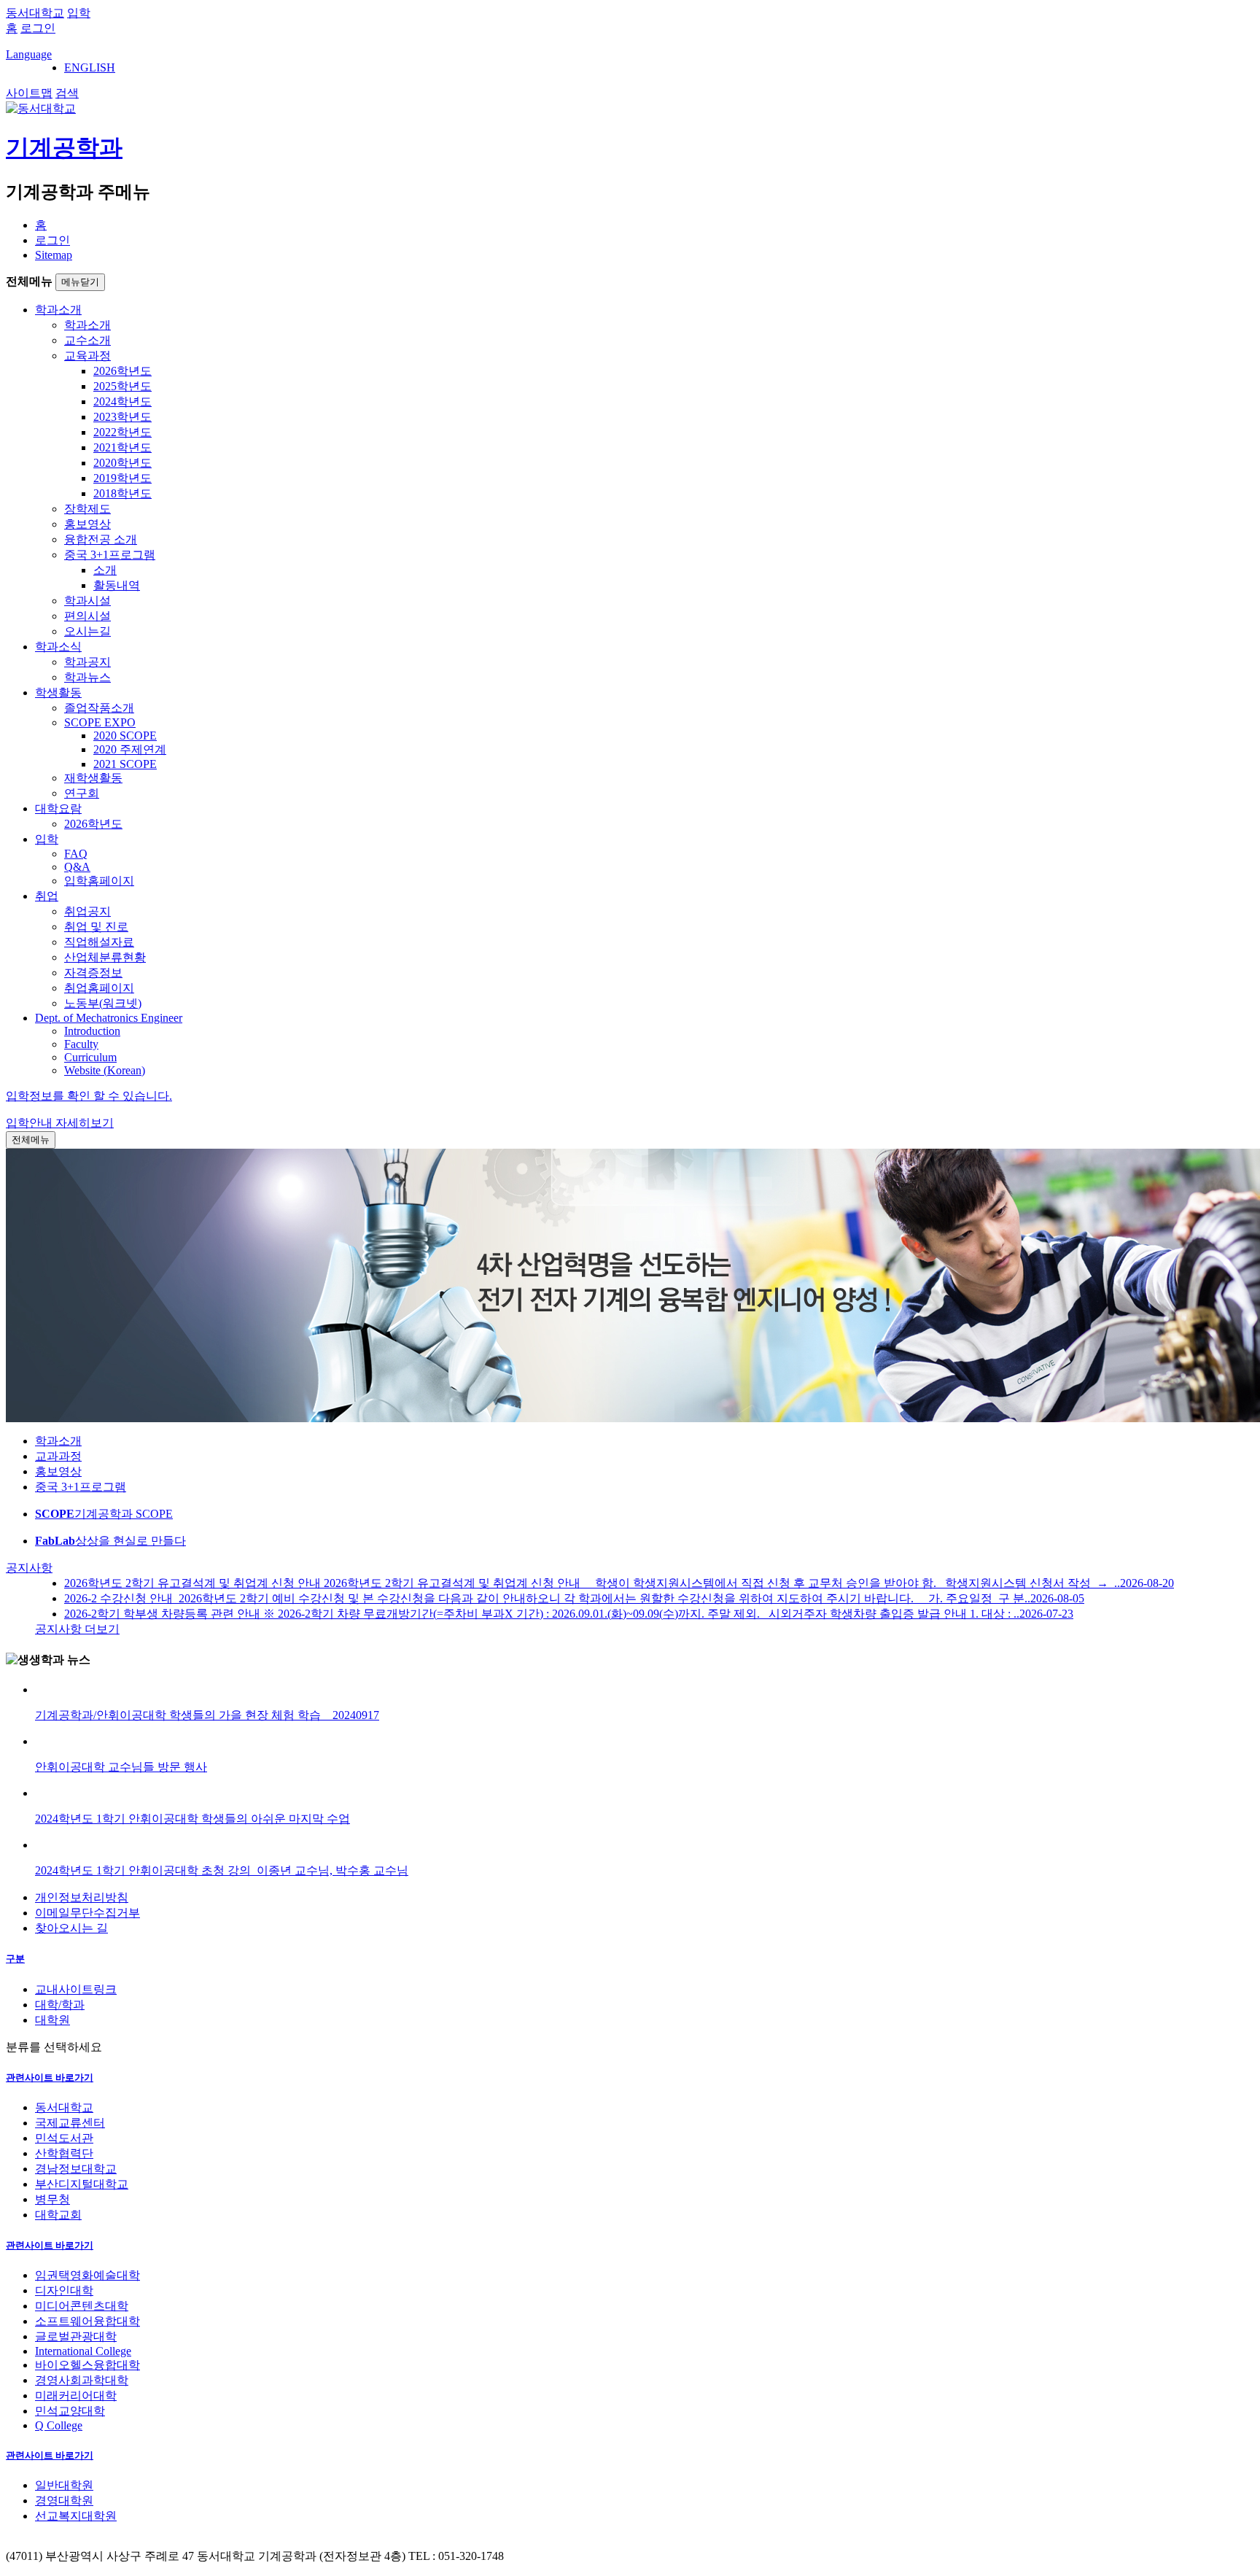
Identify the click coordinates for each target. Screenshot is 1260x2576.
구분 (15, 1959)
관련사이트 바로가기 (50, 2078)
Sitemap (54, 255)
